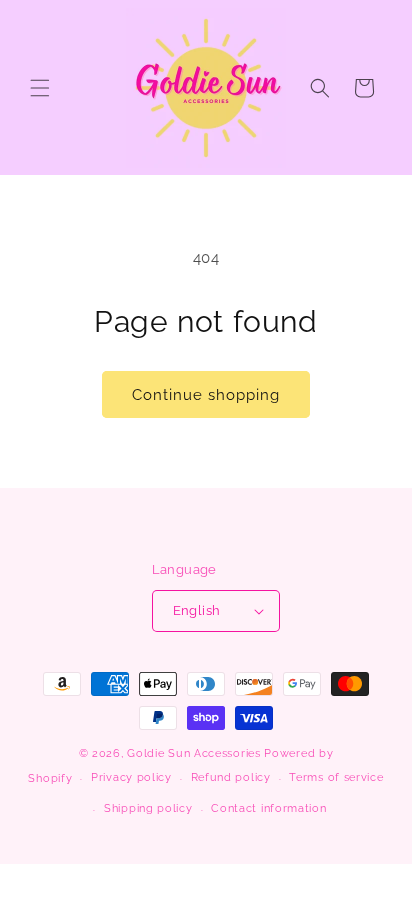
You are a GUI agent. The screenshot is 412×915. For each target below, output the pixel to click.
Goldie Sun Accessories (193, 753)
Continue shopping (206, 395)
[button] (40, 88)
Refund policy (231, 777)
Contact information (268, 808)
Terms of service (336, 777)
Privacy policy (131, 777)
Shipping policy (148, 808)
